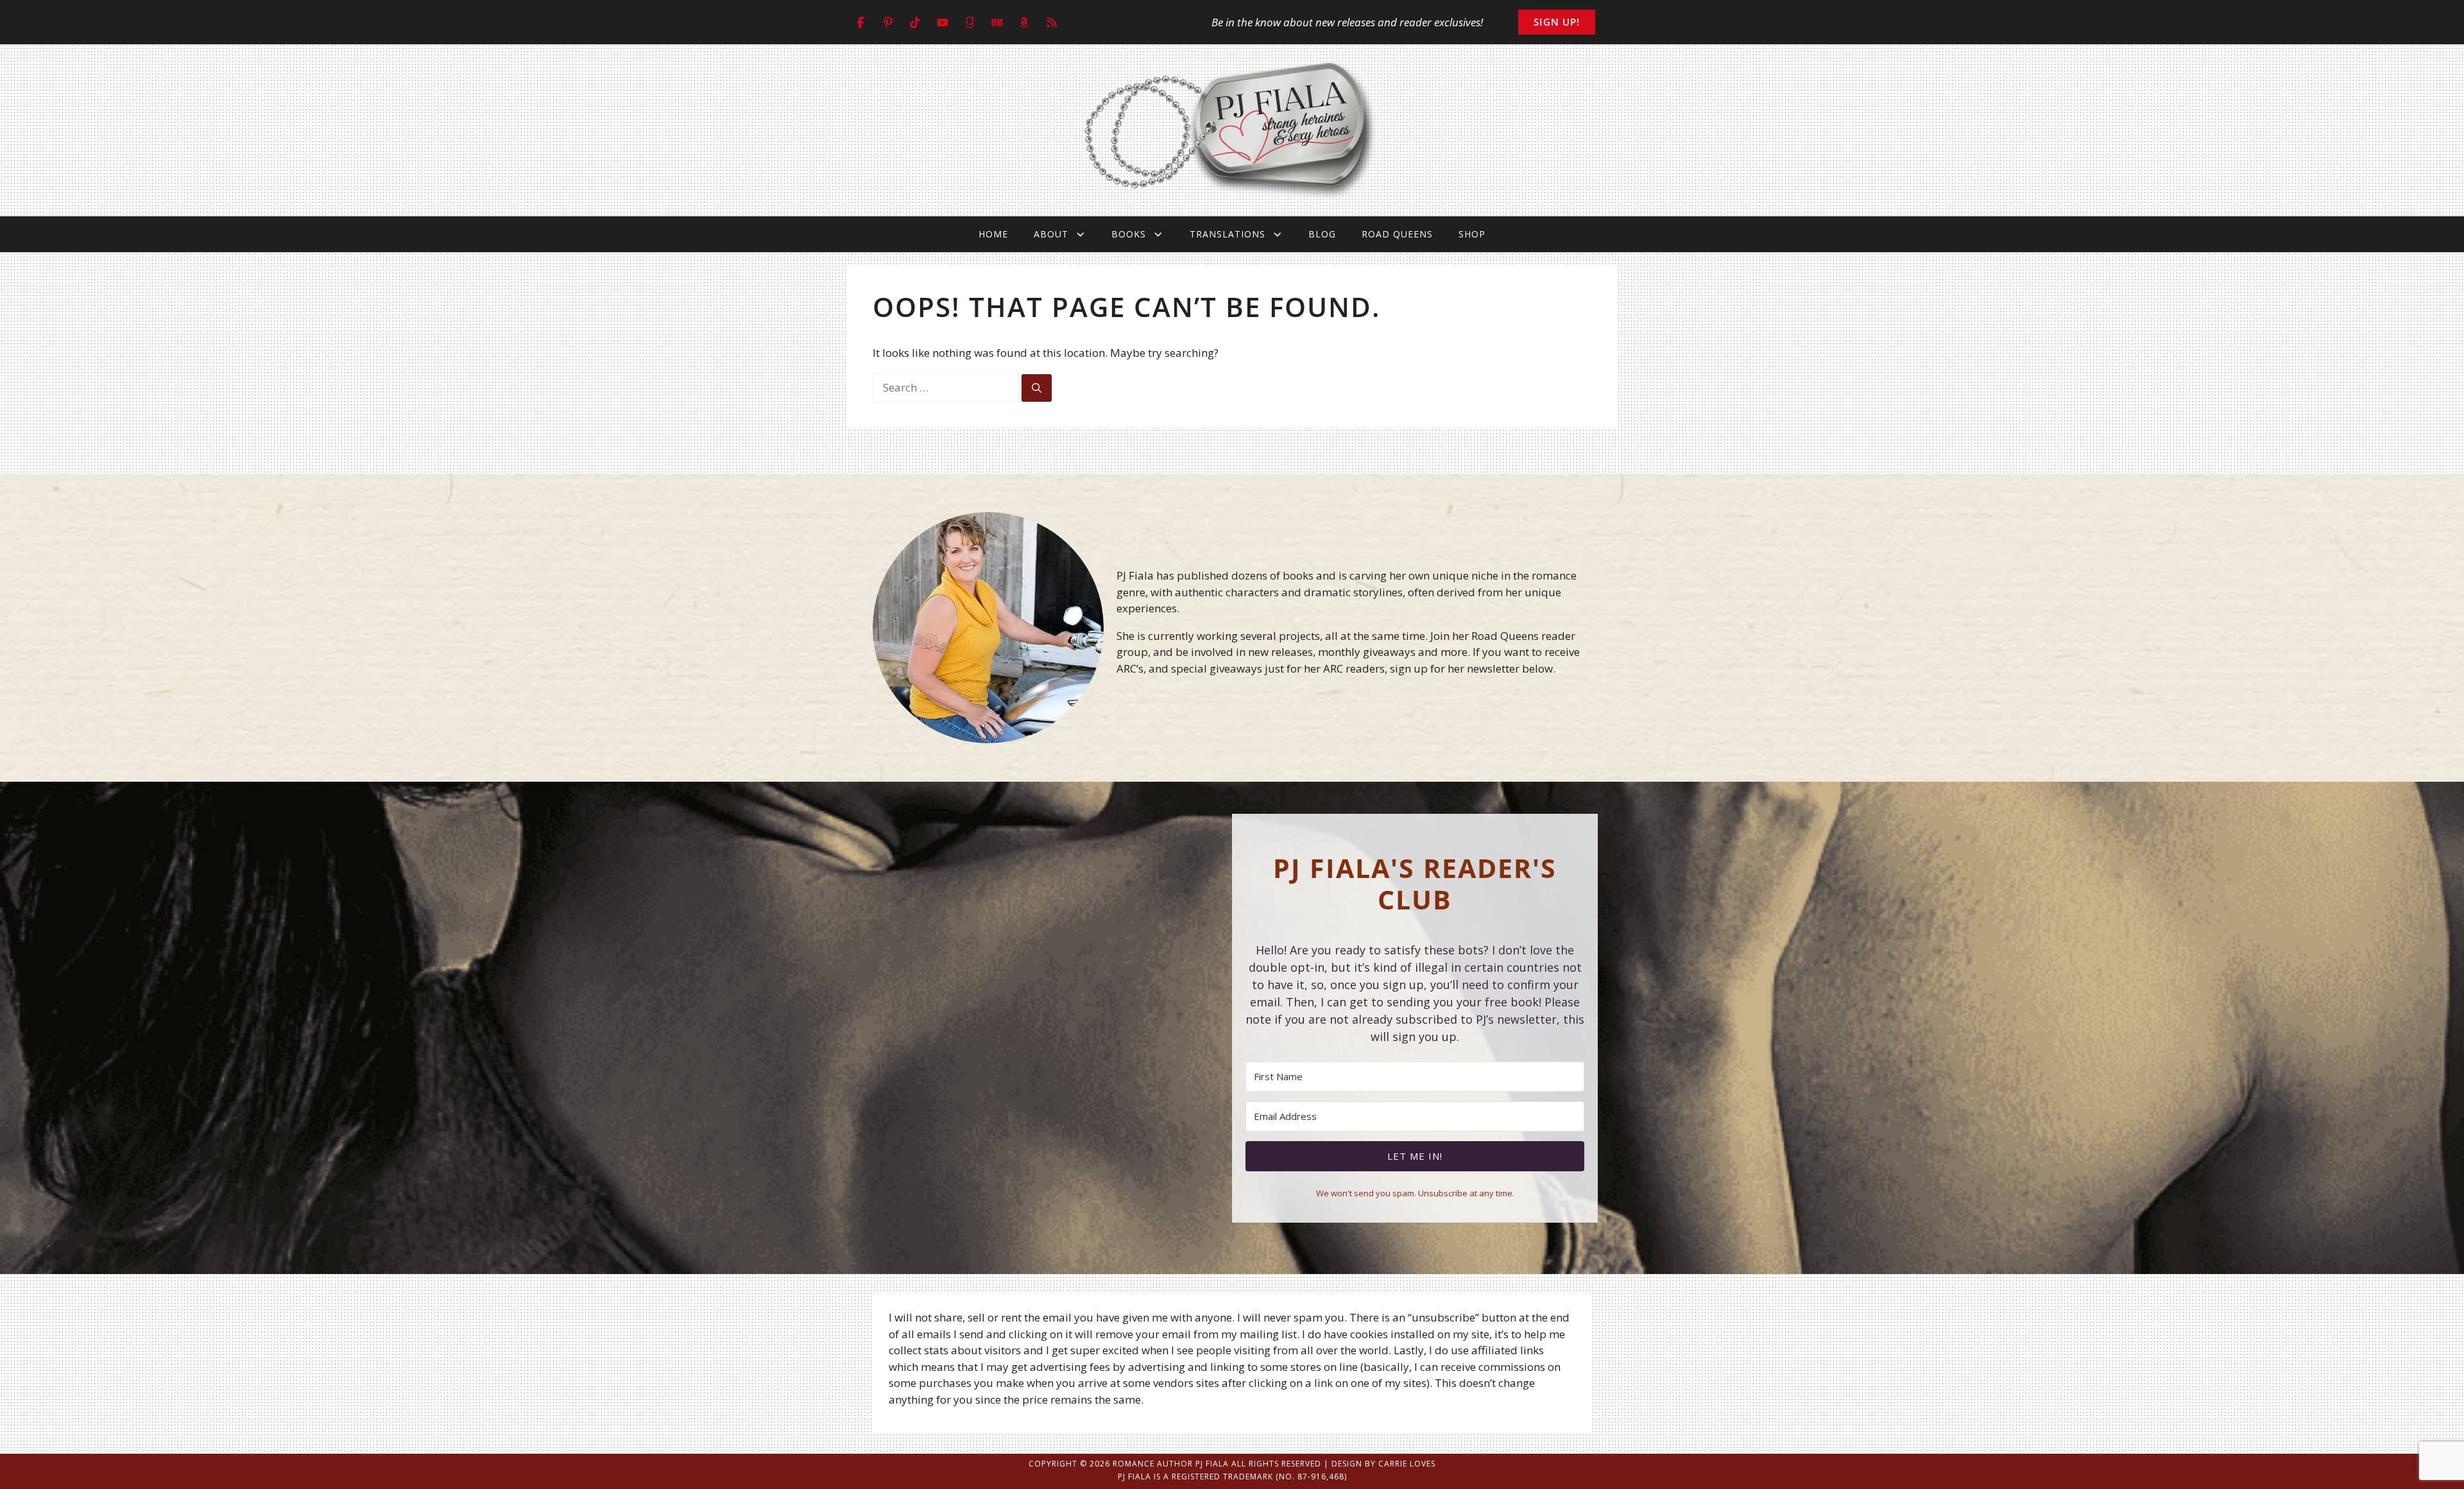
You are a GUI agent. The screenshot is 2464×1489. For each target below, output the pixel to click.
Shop (1472, 234)
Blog (1322, 234)
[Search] (1037, 388)
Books (1129, 234)
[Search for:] (947, 387)
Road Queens (1397, 234)
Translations (1228, 234)
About (1051, 234)
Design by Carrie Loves (1383, 1464)
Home (993, 234)
